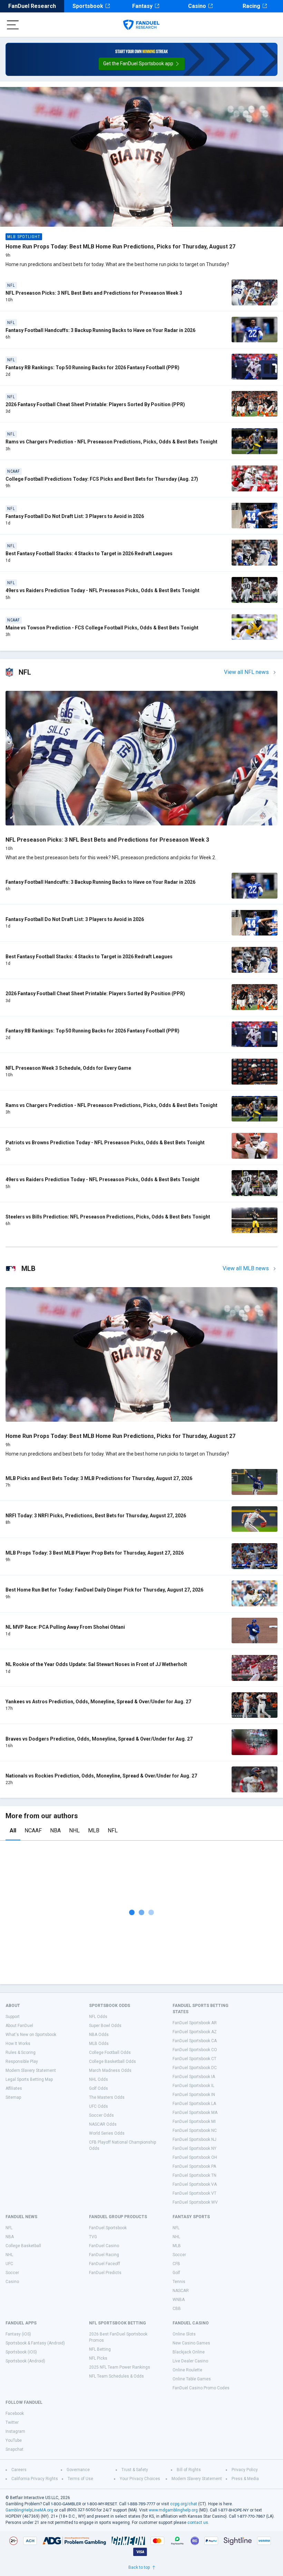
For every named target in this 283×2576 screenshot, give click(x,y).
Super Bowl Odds (105, 2026)
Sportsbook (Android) (25, 2361)
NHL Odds (99, 2079)
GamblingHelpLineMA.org (29, 2510)
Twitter (12, 2422)
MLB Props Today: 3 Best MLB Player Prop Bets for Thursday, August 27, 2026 (95, 1553)
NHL (74, 1830)
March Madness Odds (110, 2070)
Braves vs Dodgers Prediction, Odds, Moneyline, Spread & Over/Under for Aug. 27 (99, 1739)
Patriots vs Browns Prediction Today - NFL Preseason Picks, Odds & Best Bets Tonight (105, 1143)
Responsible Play (22, 2061)
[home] (141, 25)
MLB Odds (99, 2044)
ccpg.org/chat (184, 2504)
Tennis (179, 2282)
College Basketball (23, 2246)
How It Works (18, 2044)
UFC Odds (99, 2106)
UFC (9, 2264)
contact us (198, 2523)
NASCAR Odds (103, 2124)
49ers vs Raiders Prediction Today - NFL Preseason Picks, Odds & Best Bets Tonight (103, 590)
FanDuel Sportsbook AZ (195, 2032)
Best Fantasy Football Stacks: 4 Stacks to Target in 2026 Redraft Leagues (89, 554)
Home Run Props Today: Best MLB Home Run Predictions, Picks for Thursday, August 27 (120, 247)
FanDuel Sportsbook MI (194, 2122)
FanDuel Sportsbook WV (195, 2202)
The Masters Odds (107, 2097)
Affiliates (14, 2088)
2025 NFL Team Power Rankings (120, 2367)
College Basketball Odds (113, 2061)
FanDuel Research (32, 6)
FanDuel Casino (104, 2246)
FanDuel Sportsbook (108, 2228)
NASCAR (181, 2291)
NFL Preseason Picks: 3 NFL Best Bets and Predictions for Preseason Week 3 (94, 293)
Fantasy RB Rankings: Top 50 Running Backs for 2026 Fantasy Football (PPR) (92, 368)
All (13, 1830)
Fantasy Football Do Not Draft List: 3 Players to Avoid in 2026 (75, 516)
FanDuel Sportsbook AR (195, 2023)
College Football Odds (110, 2053)
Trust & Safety (135, 2470)
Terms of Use (80, 2479)
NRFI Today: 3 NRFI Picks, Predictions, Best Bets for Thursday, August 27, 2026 (96, 1516)
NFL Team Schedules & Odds (116, 2376)
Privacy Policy (245, 2470)
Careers (19, 2470)
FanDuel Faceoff (105, 2264)
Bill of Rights (189, 2470)
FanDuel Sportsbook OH (195, 2157)
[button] (142, 64)
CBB (177, 2309)
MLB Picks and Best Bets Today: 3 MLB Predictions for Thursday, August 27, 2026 (99, 1478)
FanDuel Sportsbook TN (194, 2175)
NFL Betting (100, 2349)
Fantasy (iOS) (18, 2334)
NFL (113, 1830)
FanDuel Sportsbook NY (194, 2148)
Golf (176, 2273)
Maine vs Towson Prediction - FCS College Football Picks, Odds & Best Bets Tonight (102, 628)
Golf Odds (99, 2088)
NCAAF (33, 1830)
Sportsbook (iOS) (21, 2352)
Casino (197, 6)
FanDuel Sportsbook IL (193, 2086)
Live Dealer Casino (190, 2361)
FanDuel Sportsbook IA (194, 2077)
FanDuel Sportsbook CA (195, 2041)
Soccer (12, 2273)
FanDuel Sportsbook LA (194, 2104)
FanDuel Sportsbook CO (195, 2050)
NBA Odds (99, 2035)
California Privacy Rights (35, 2479)
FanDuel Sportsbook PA (194, 2166)
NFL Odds (98, 2017)
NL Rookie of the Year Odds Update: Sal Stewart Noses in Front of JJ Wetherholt (96, 1664)
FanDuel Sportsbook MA (195, 2113)
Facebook (15, 2413)
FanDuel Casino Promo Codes (201, 2388)
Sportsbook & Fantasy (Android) (35, 2343)
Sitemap (13, 2097)
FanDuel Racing (104, 2255)
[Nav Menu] (13, 25)
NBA (55, 1830)
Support (13, 2017)
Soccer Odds (101, 2115)
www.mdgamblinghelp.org (173, 2510)
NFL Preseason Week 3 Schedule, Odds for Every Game (68, 1068)
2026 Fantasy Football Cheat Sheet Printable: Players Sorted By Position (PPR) (95, 404)
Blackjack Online (189, 2352)
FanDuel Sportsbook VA (195, 2184)
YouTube (14, 2440)
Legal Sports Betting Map (29, 2079)
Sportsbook (88, 6)
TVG (93, 2237)
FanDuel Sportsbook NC (195, 2131)
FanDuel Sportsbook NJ (194, 2139)
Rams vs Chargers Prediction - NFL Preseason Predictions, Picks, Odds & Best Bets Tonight (111, 442)
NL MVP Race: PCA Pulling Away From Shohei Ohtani (65, 1627)
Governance (78, 2470)
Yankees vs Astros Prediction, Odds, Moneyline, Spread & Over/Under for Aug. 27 (98, 1702)
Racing (251, 6)
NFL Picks (98, 2358)
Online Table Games (192, 2379)
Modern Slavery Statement (31, 2070)
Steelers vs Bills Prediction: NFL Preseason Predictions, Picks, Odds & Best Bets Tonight (108, 1217)
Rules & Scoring (21, 2053)
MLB (94, 1830)
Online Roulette (187, 2370)
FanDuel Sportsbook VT (194, 2193)
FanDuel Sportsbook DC (195, 2068)
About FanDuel (19, 2026)
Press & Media (245, 2479)
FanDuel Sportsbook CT (194, 2059)
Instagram (15, 2431)
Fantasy (142, 6)
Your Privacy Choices (140, 2479)
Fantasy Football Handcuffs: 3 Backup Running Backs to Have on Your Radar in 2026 (100, 330)
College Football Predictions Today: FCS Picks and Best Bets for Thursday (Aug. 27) (102, 479)
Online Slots (184, 2334)
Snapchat (14, 2449)
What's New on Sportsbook (31, 2035)
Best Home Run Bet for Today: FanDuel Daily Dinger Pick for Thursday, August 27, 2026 (104, 1590)
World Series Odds (107, 2133)
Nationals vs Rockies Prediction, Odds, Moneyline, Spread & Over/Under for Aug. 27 (101, 1776)
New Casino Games (191, 2343)
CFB (176, 2264)
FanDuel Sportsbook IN (194, 2095)
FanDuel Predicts (105, 2273)
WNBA (179, 2300)
